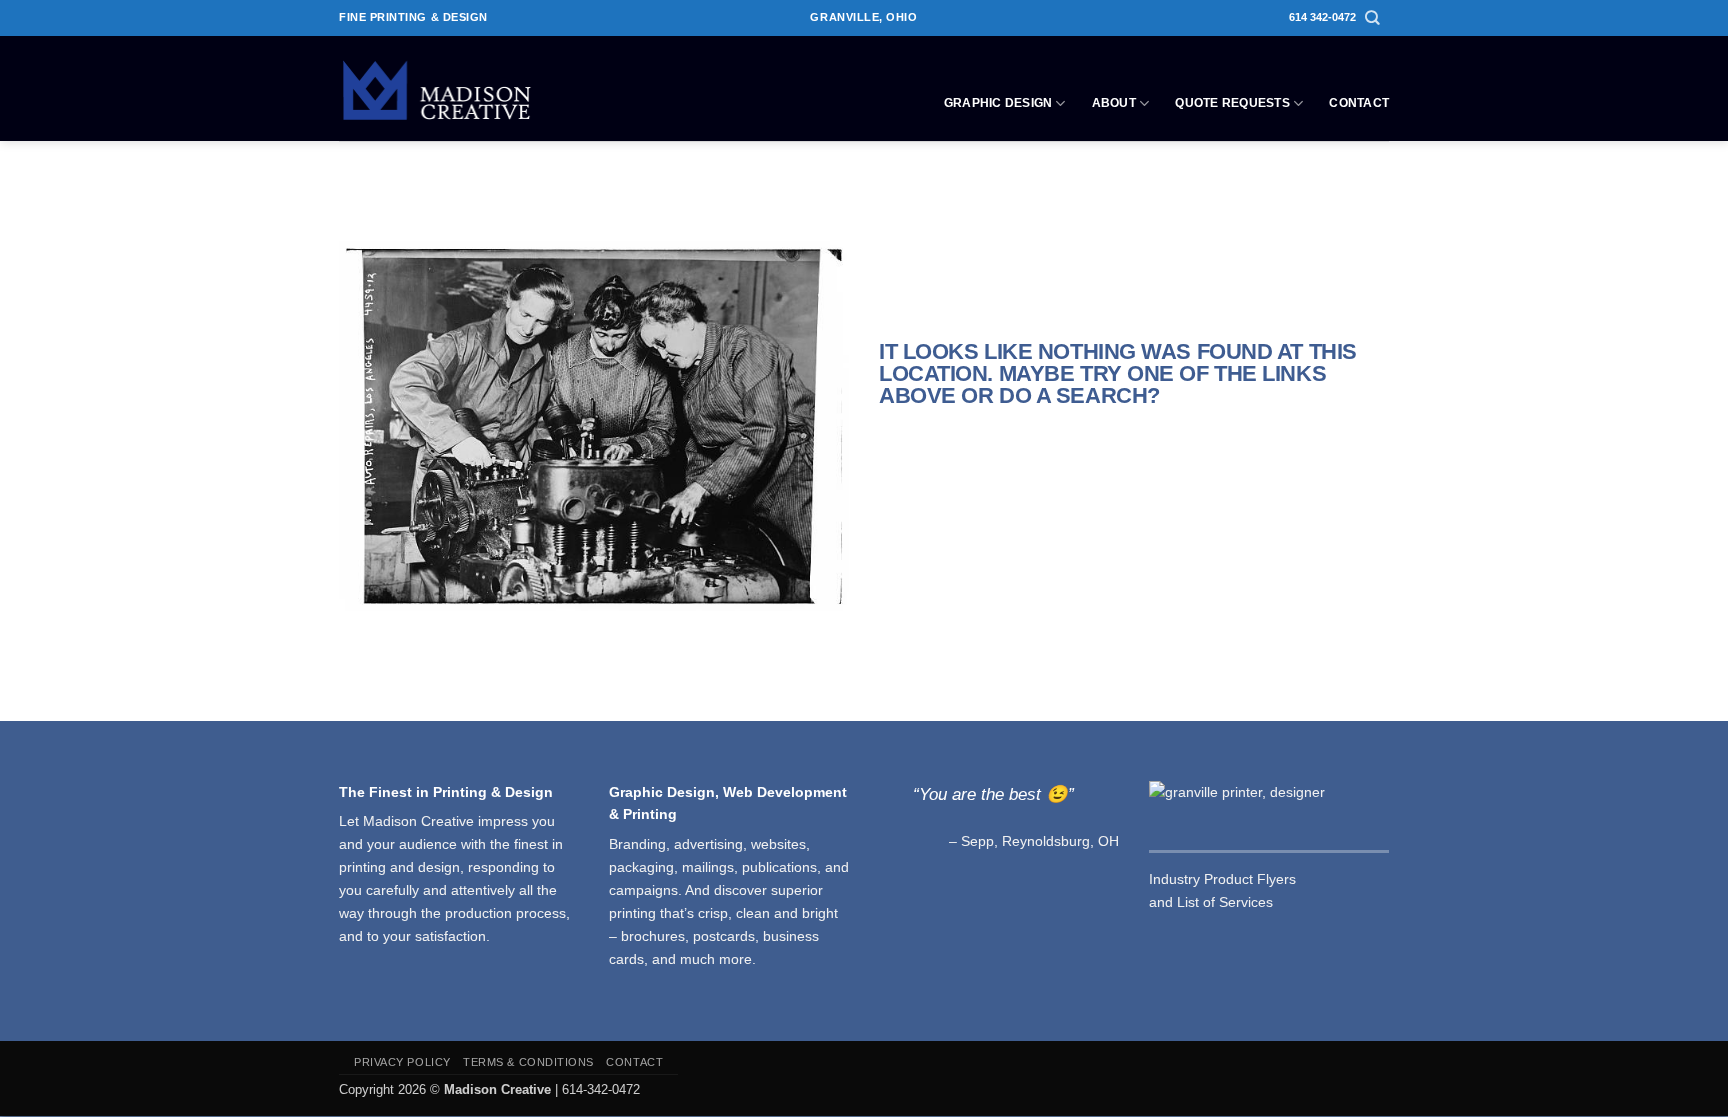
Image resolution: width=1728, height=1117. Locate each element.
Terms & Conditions (528, 1062)
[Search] (1372, 18)
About (1114, 103)
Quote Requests (1232, 103)
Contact (1359, 103)
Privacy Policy (402, 1062)
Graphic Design (998, 103)
